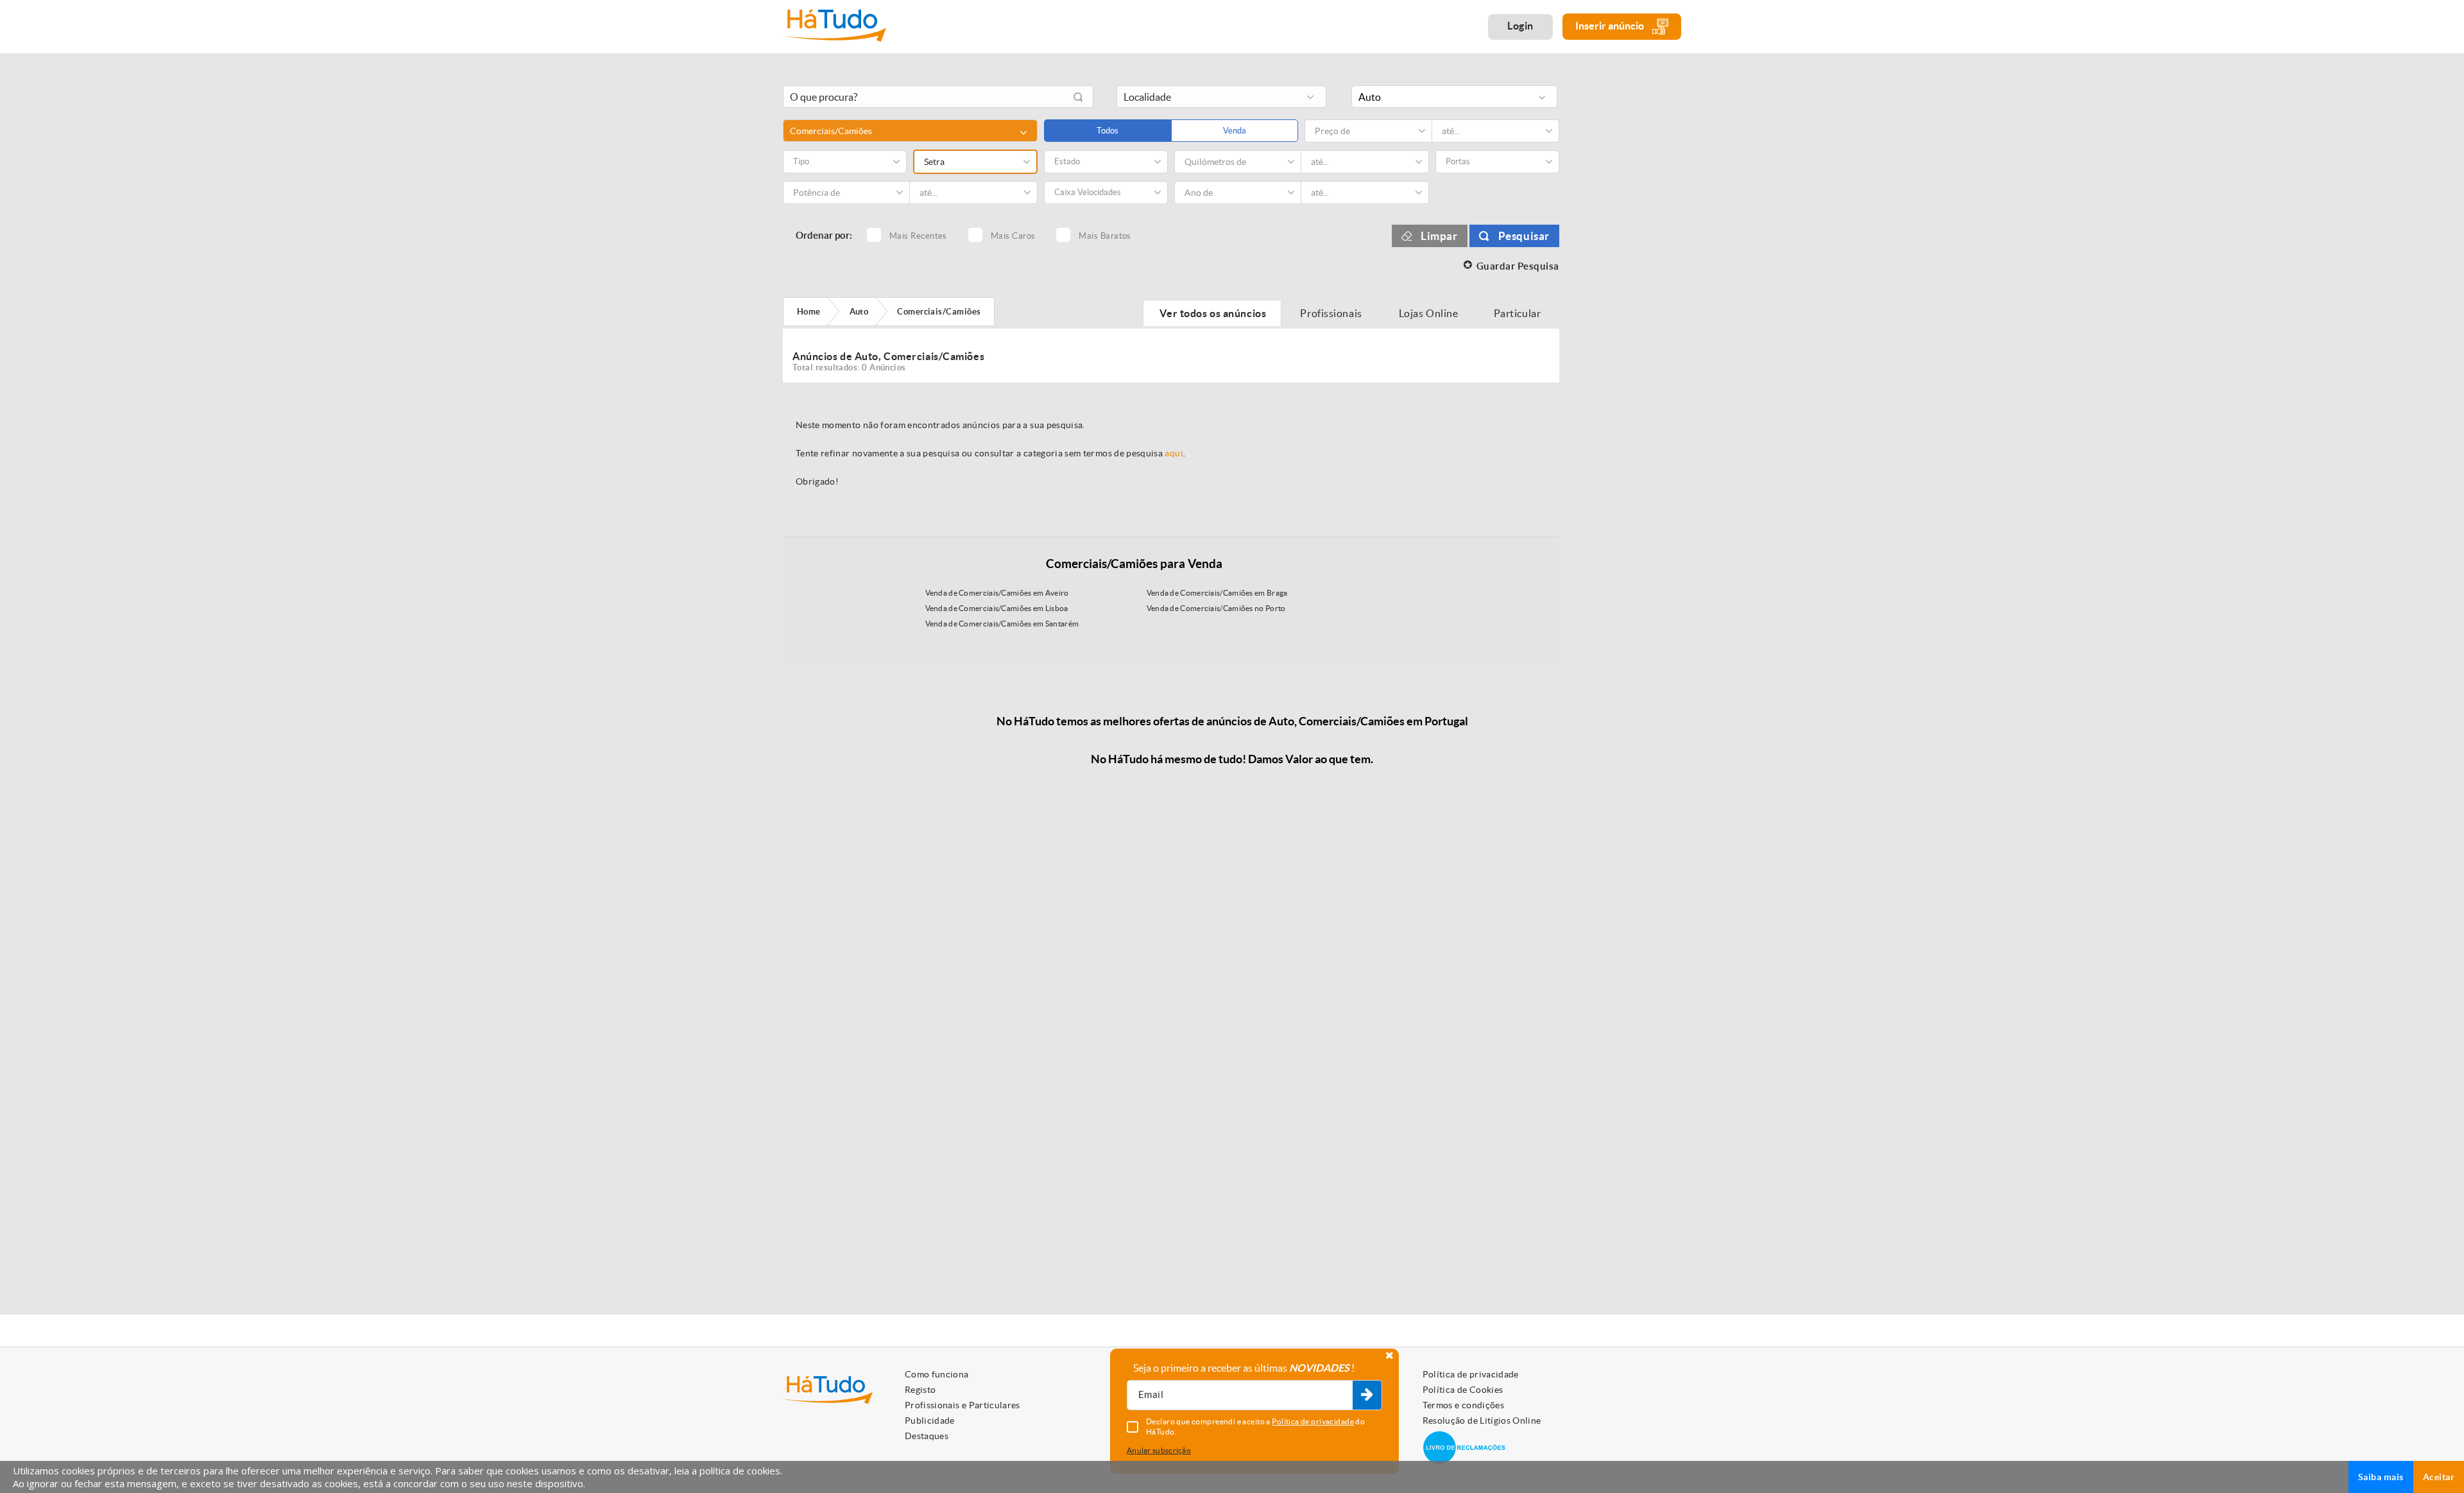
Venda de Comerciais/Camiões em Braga (1217, 593)
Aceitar (2439, 1477)
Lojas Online (1429, 313)
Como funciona (937, 1374)
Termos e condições (1463, 1405)
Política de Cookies (1463, 1390)
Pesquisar (1524, 236)
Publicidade (930, 1420)
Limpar (1439, 236)
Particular (1518, 313)
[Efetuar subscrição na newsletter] (1367, 1395)
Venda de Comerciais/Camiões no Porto (1216, 608)
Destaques (927, 1436)
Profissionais (1331, 313)
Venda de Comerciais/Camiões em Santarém (1002, 624)
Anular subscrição (1159, 1450)
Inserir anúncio (1611, 26)
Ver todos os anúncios (1212, 313)
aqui (1174, 453)
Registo (920, 1390)
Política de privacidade (1471, 1374)
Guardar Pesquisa (1518, 266)
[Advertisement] (1630, 272)
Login (1520, 26)
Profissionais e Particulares (963, 1405)
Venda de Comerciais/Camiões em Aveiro (997, 593)
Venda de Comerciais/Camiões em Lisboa (997, 608)
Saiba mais (2381, 1477)
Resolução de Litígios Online (1482, 1420)
